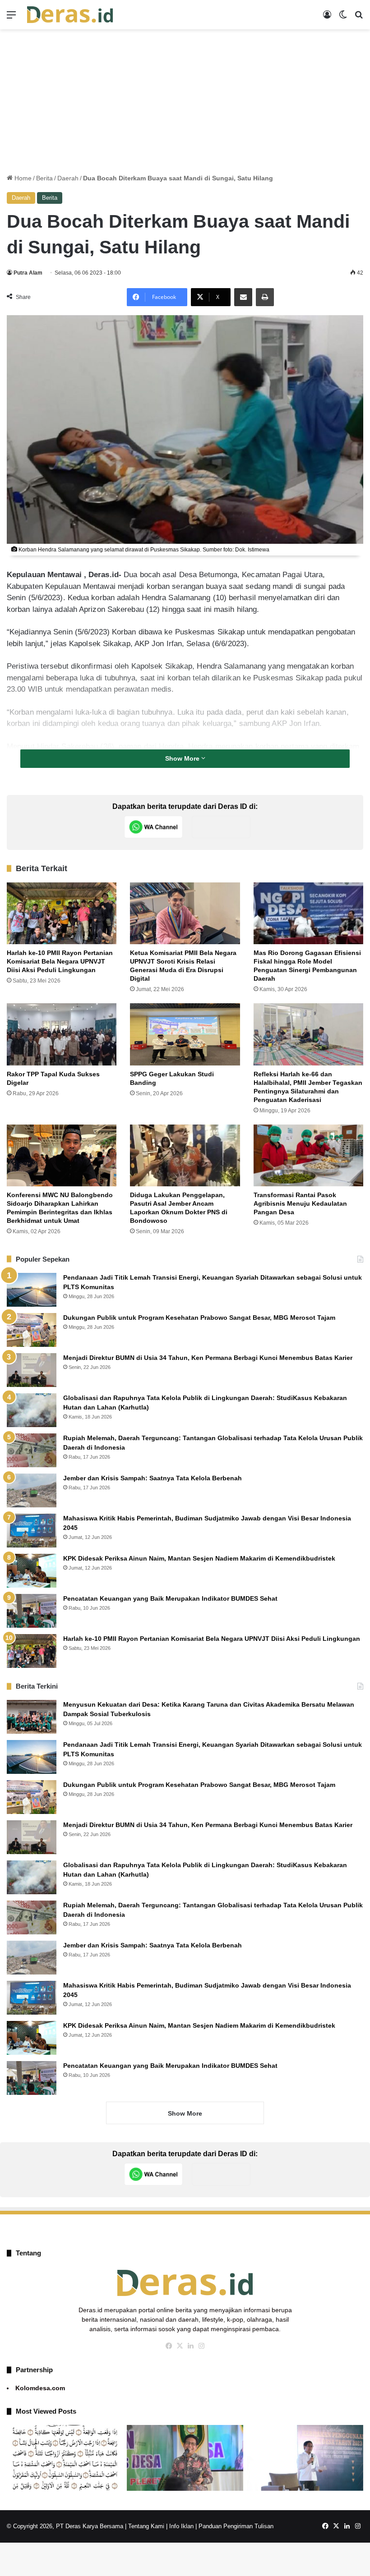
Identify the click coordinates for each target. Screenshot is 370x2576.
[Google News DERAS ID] (221, 827)
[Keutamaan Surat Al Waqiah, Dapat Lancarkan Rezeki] (65, 2458)
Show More (183, 758)
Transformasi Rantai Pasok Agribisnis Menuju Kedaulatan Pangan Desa (300, 1203)
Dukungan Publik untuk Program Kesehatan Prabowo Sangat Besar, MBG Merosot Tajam (200, 1318)
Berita (44, 178)
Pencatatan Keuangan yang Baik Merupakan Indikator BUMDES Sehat (170, 1598)
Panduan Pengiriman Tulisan (236, 2526)
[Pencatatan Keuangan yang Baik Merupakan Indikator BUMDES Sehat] (32, 1611)
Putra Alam (28, 273)
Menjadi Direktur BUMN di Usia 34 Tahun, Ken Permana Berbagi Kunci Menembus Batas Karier (208, 1358)
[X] (180, 2346)
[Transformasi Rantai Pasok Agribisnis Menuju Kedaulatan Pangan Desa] (308, 1155)
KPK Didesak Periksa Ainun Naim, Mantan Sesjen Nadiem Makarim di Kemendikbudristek (199, 1558)
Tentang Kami (146, 2526)
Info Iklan (181, 2526)
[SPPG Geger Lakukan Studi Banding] (185, 1034)
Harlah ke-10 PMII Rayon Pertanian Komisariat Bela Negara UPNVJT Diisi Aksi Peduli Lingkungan (60, 961)
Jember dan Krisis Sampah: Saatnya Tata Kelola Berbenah (153, 1478)
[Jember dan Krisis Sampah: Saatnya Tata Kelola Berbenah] (32, 1490)
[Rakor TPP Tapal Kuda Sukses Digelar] (62, 1034)
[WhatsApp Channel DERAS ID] (153, 827)
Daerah (68, 178)
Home (22, 178)
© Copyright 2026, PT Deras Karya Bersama (65, 2526)
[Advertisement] (185, 101)
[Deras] (70, 15)
